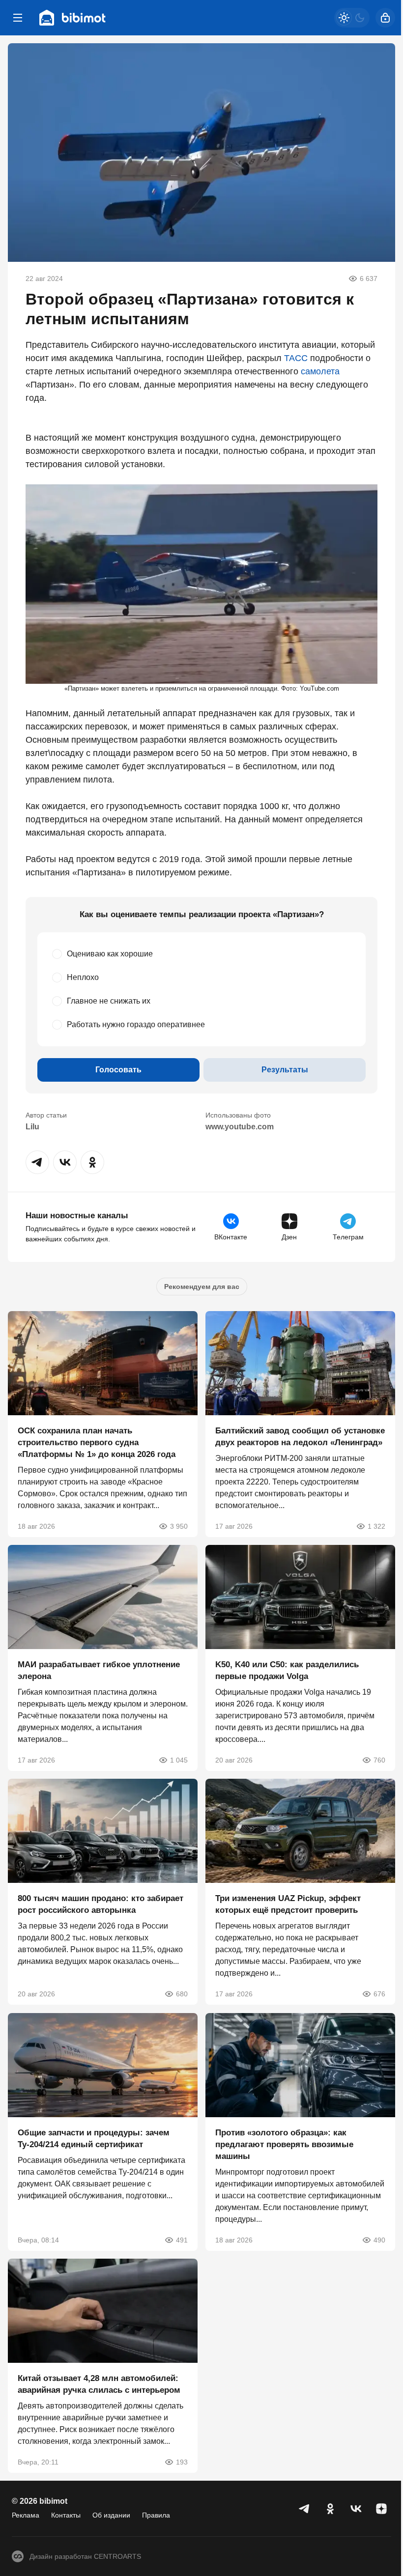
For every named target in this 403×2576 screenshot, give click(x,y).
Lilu (32, 1127)
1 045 (179, 1760)
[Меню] (18, 18)
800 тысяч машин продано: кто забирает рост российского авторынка (101, 1905)
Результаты (285, 1070)
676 (379, 1994)
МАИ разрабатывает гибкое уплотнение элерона (99, 1670)
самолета (320, 371)
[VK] (356, 2509)
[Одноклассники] (330, 2509)
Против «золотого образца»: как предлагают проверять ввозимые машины (284, 2144)
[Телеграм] (305, 2509)
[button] (37, 1162)
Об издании (111, 2515)
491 (182, 2240)
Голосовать (118, 1070)
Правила (156, 2515)
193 (182, 2462)
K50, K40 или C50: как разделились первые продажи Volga (287, 1670)
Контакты (66, 2515)
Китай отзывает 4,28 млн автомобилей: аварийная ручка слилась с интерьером (99, 2384)
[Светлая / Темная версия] (352, 18)
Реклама (26, 2515)
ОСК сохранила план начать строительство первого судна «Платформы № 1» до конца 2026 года (97, 1442)
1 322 (376, 1526)
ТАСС (296, 358)
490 (379, 2240)
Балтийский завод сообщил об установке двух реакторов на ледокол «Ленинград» (300, 1437)
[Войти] (385, 18)
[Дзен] (381, 2509)
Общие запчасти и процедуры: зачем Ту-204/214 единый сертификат (94, 2139)
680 (182, 1994)
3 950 (179, 1526)
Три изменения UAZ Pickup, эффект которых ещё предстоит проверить (288, 1905)
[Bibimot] (73, 18)
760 (379, 1760)
